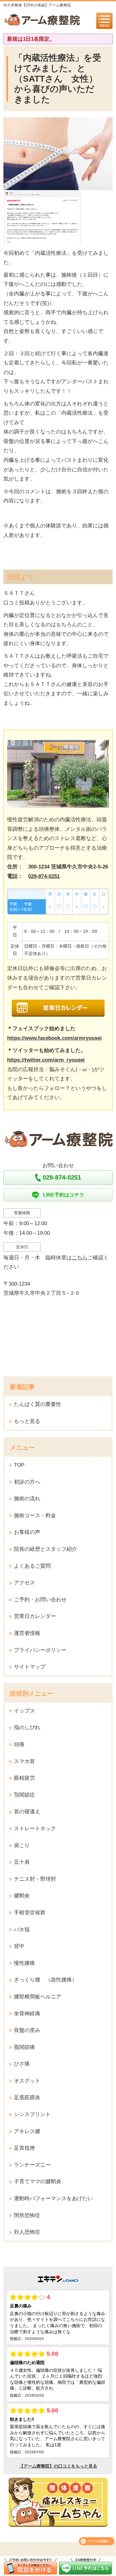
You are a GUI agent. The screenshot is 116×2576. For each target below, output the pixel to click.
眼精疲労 (24, 1778)
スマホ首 (24, 1761)
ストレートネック (35, 1828)
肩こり (22, 1845)
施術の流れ (27, 1499)
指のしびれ (27, 1727)
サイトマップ (30, 1667)
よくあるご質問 (32, 1566)
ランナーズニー (32, 2165)
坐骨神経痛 (27, 2014)
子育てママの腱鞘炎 (38, 2182)
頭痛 (19, 1744)
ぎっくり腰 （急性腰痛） (45, 1980)
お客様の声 (27, 1532)
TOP (19, 1465)
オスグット (27, 2081)
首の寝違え (27, 1812)
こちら (80, 1258)
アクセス (24, 1583)
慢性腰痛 (24, 1963)
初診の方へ (27, 1482)
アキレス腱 (27, 2131)
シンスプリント (32, 2114)
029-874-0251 (44, 876)
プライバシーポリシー (40, 1650)
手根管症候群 (30, 1913)
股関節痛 (24, 2047)
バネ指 (22, 1930)
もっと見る (27, 1421)
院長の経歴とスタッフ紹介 (45, 1549)
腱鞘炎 (22, 1896)
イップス (24, 1711)
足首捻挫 (24, 2148)
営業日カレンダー (35, 1616)
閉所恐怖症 (27, 2215)
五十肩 (22, 1862)
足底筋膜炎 (27, 2097)
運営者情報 (27, 1633)
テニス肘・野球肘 (35, 1879)
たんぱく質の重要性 (38, 1404)
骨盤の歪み (27, 2030)
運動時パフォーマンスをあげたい (53, 2198)
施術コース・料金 (35, 1516)
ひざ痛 (22, 2064)
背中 (19, 1946)
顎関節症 (24, 1795)
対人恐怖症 (27, 2232)
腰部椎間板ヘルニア (38, 1997)
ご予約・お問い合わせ (40, 1600)
